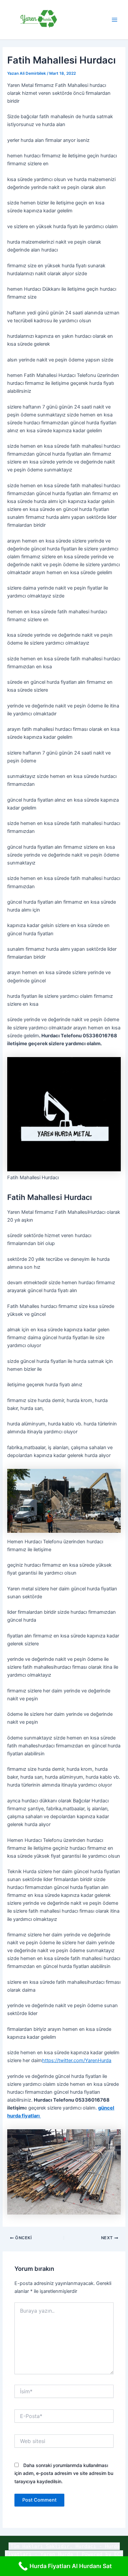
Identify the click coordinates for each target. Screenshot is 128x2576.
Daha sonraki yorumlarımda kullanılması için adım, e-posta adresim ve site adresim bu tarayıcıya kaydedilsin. (64, 2473)
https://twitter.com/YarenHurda (77, 2060)
